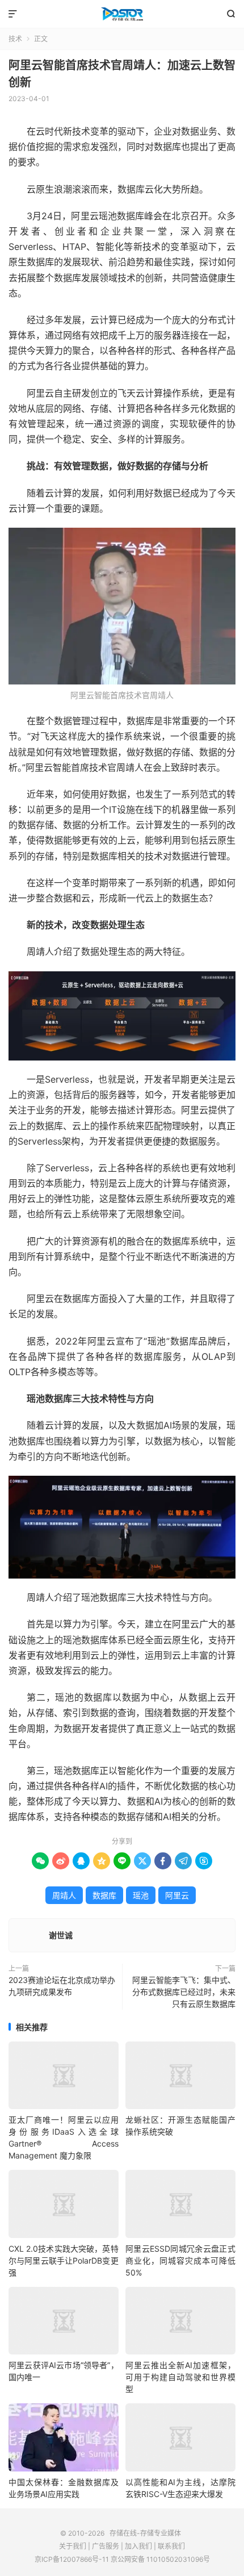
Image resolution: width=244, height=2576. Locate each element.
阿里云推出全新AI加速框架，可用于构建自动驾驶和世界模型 (180, 2377)
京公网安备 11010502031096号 (160, 2559)
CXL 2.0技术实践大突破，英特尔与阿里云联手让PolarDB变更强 (64, 2260)
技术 (15, 39)
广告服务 (106, 2546)
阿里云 (177, 1895)
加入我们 (138, 2546)
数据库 (104, 1895)
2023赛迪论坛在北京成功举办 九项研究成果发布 (62, 1986)
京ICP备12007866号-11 (72, 2559)
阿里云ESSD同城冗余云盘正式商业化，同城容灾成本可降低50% (180, 2260)
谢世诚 (61, 1935)
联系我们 (171, 2546)
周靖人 (64, 1895)
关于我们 (73, 2546)
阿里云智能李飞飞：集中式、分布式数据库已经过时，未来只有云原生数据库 (184, 1992)
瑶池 (141, 1895)
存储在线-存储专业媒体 (122, 14)
